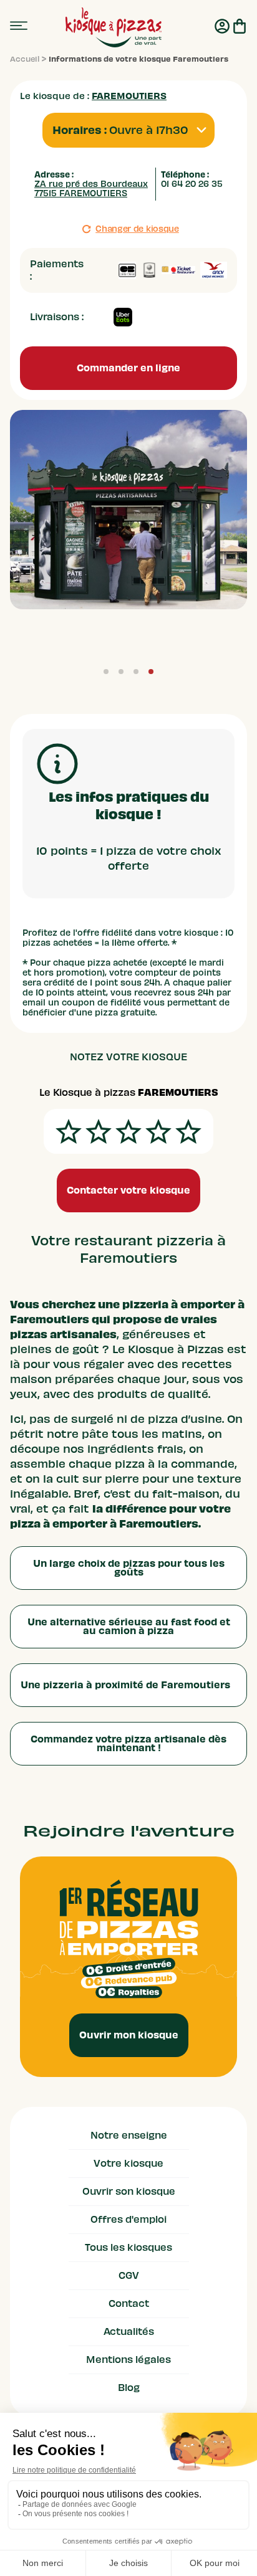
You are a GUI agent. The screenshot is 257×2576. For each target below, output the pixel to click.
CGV (129, 2276)
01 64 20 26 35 (192, 184)
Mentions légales (128, 2360)
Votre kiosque (128, 2164)
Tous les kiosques (128, 2248)
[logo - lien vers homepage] (113, 27)
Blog (129, 2388)
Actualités (129, 2332)
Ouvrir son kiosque (129, 2192)
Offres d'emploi (128, 2220)
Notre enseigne (129, 2136)
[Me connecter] (222, 27)
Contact (129, 2304)
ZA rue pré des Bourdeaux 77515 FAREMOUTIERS (91, 189)
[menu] (19, 26)
